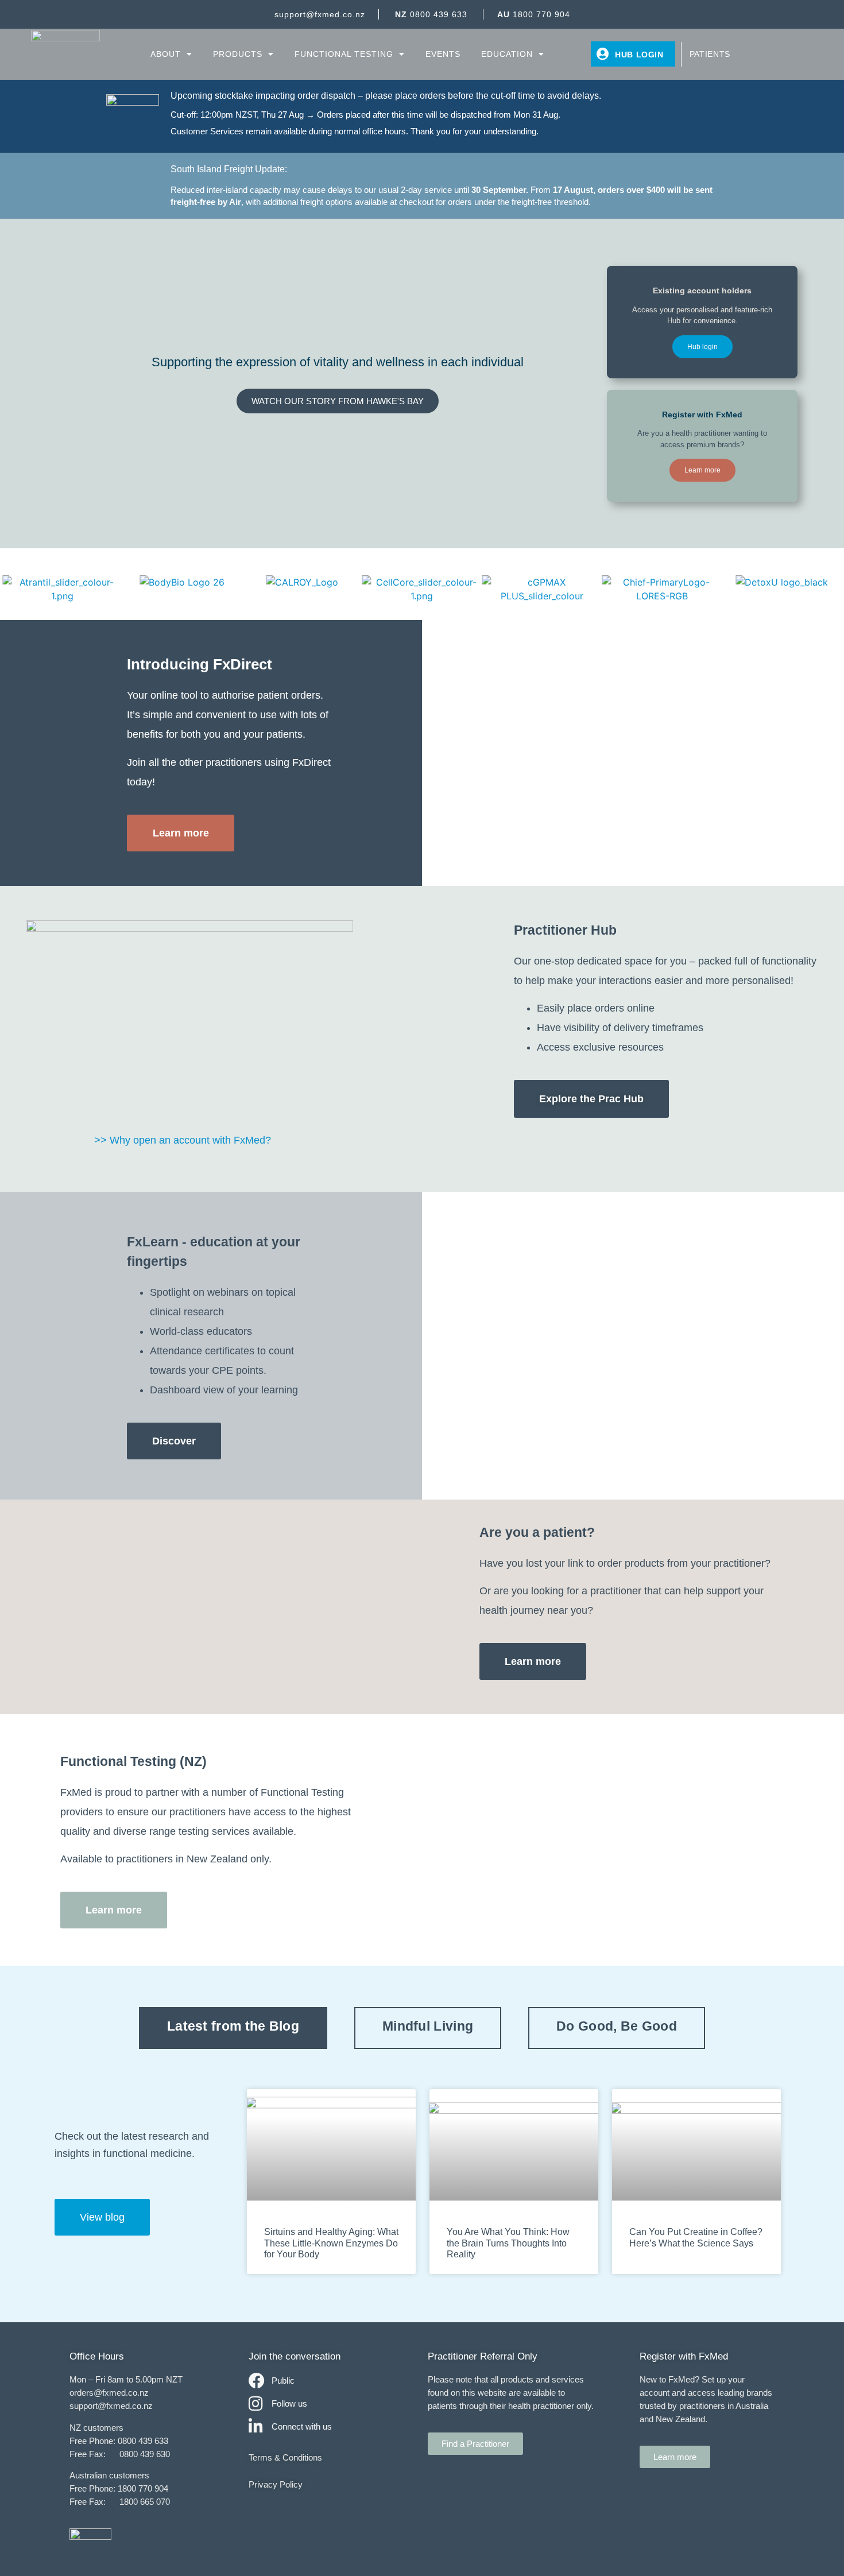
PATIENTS (710, 54)
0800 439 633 (431, 14)
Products (238, 54)
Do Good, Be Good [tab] (617, 2026)
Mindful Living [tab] (428, 2026)
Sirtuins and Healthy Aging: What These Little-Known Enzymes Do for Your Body (331, 2243)
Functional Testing (344, 54)
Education (507, 54)
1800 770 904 (534, 14)
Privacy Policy (276, 2484)
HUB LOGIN (639, 55)
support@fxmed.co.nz (320, 14)
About (166, 54)
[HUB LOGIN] (603, 54)
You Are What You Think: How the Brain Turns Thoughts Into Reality (508, 2243)
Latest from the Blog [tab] (233, 2026)
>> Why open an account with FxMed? (183, 1140)
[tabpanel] (422, 2182)
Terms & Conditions (285, 2457)
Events (443, 54)
